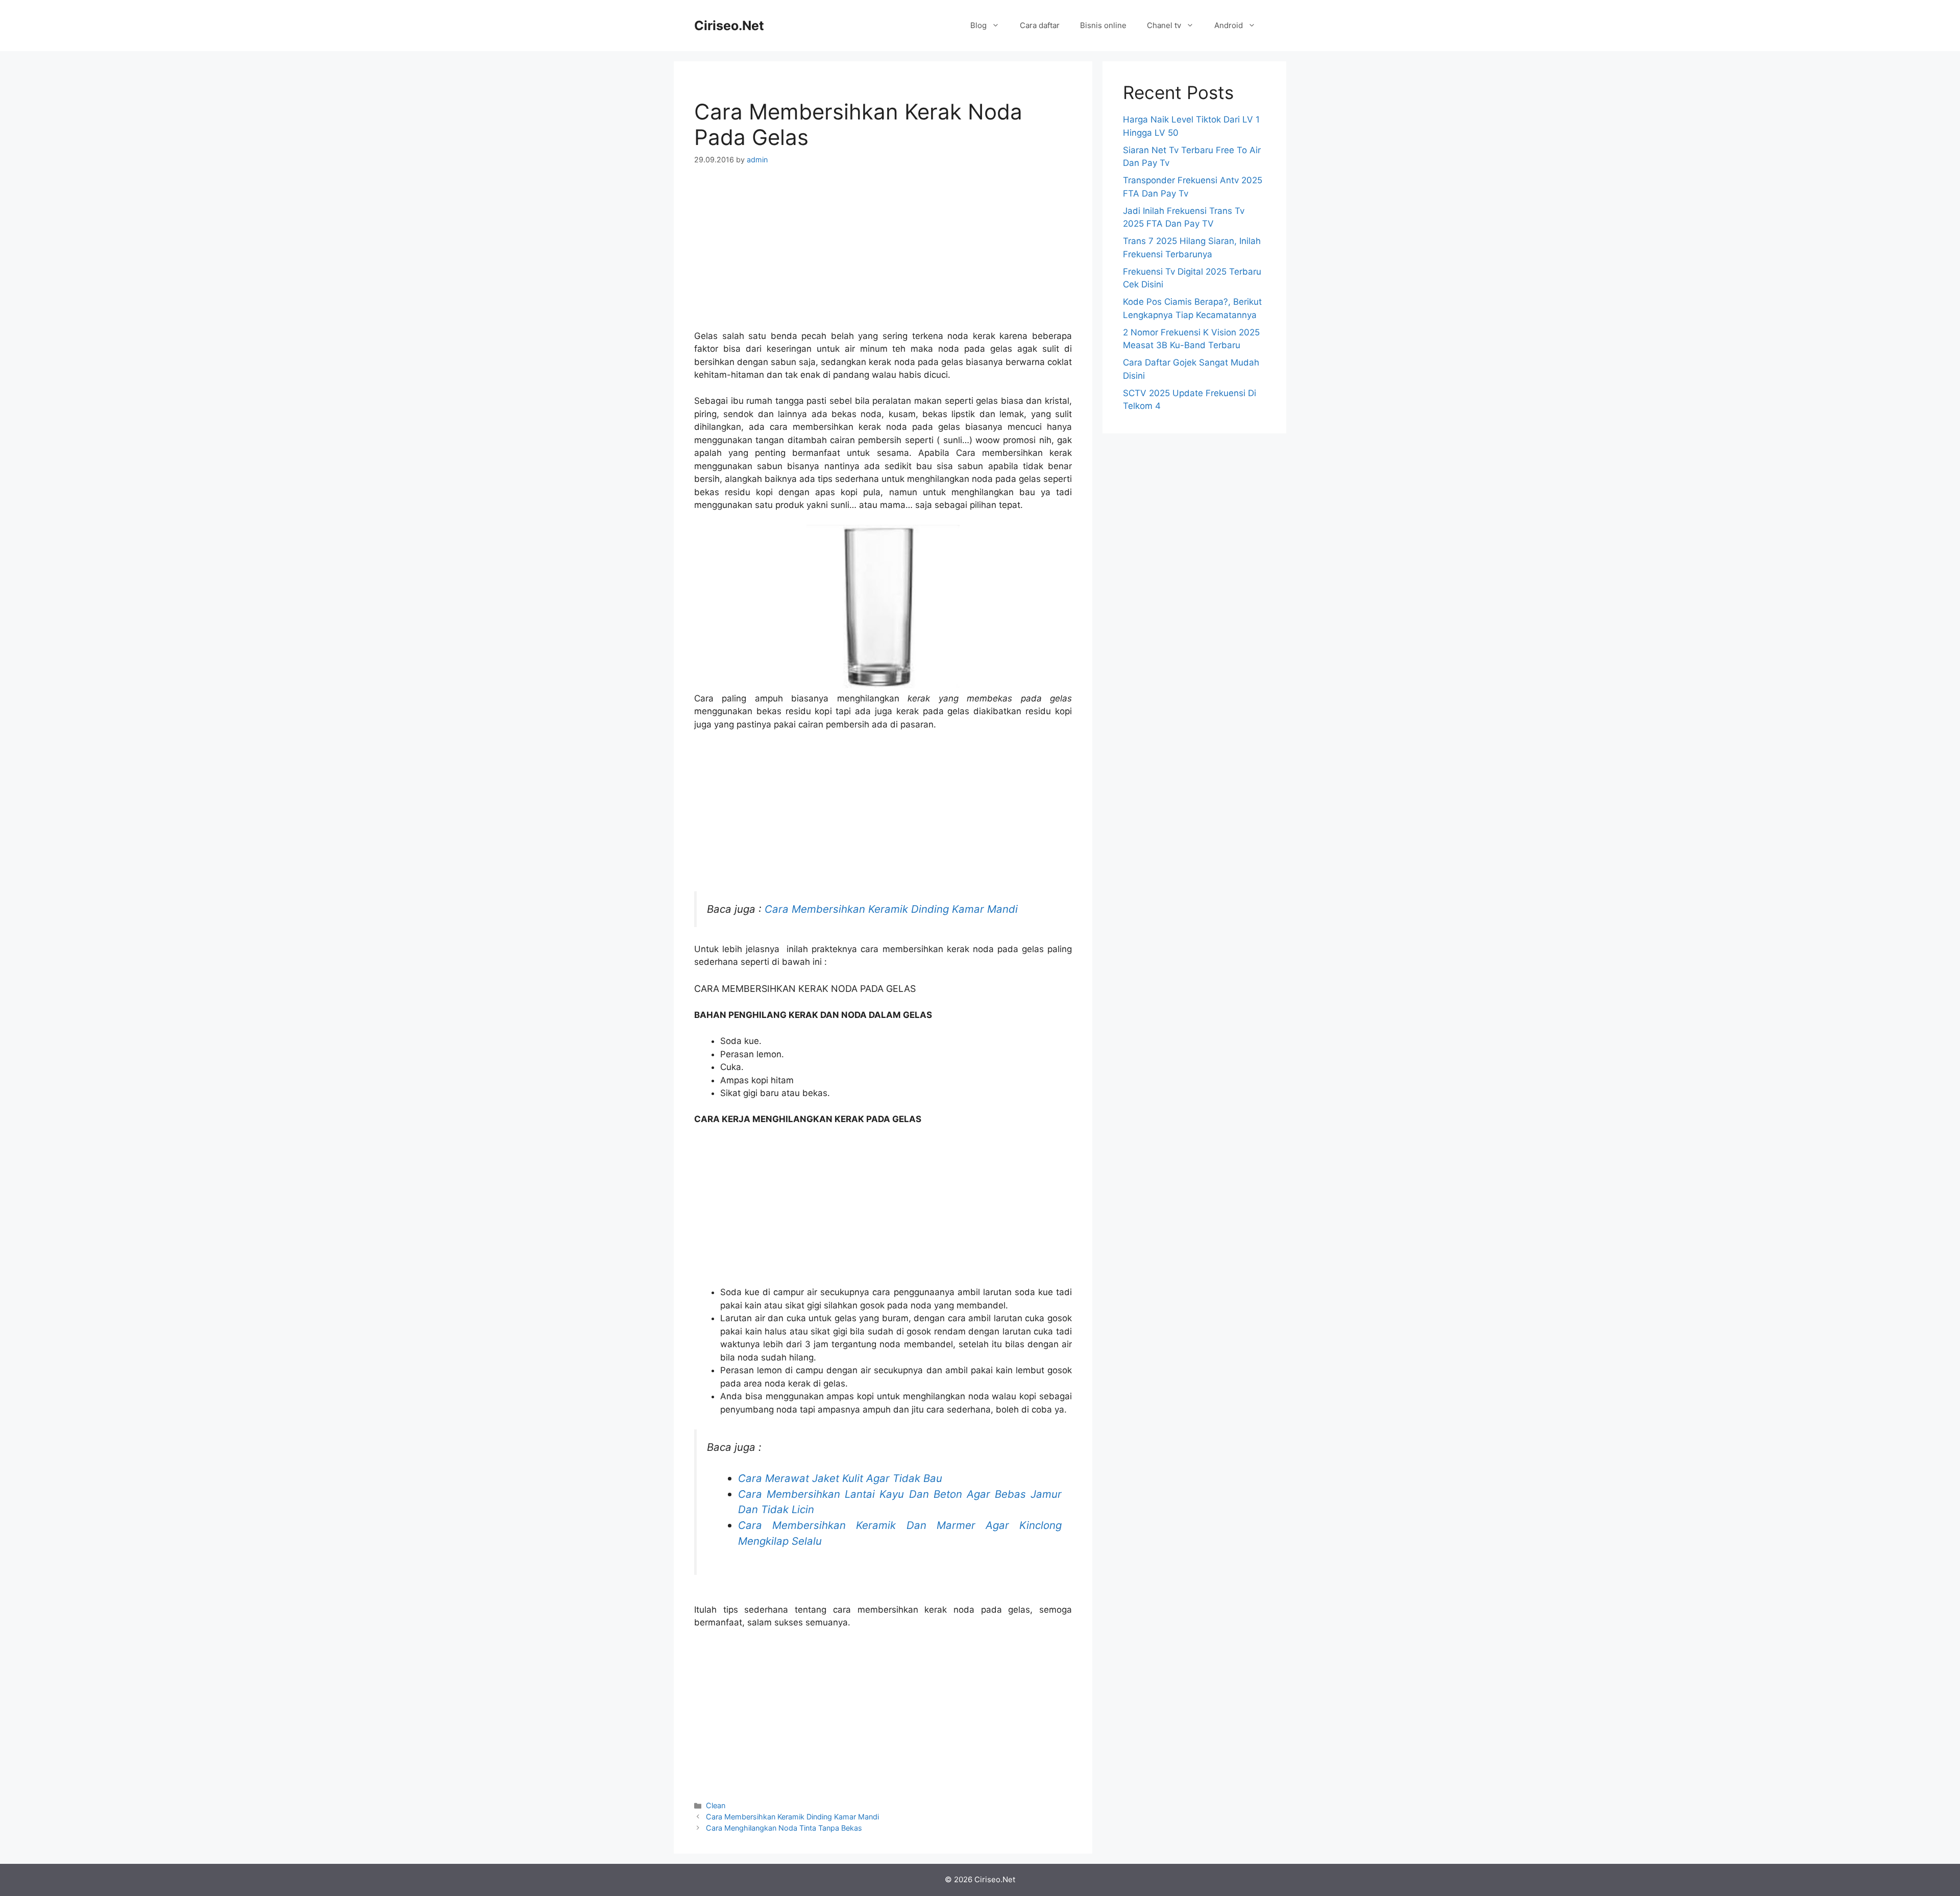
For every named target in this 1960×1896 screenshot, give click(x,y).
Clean (716, 1805)
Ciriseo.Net (729, 26)
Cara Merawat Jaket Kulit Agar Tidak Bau (840, 1478)
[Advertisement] (883, 254)
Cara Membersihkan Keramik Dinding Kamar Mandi (891, 909)
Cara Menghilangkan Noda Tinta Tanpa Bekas (784, 1828)
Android (1229, 25)
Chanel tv (1164, 25)
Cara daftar (1040, 25)
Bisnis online (1103, 25)
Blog (978, 25)
